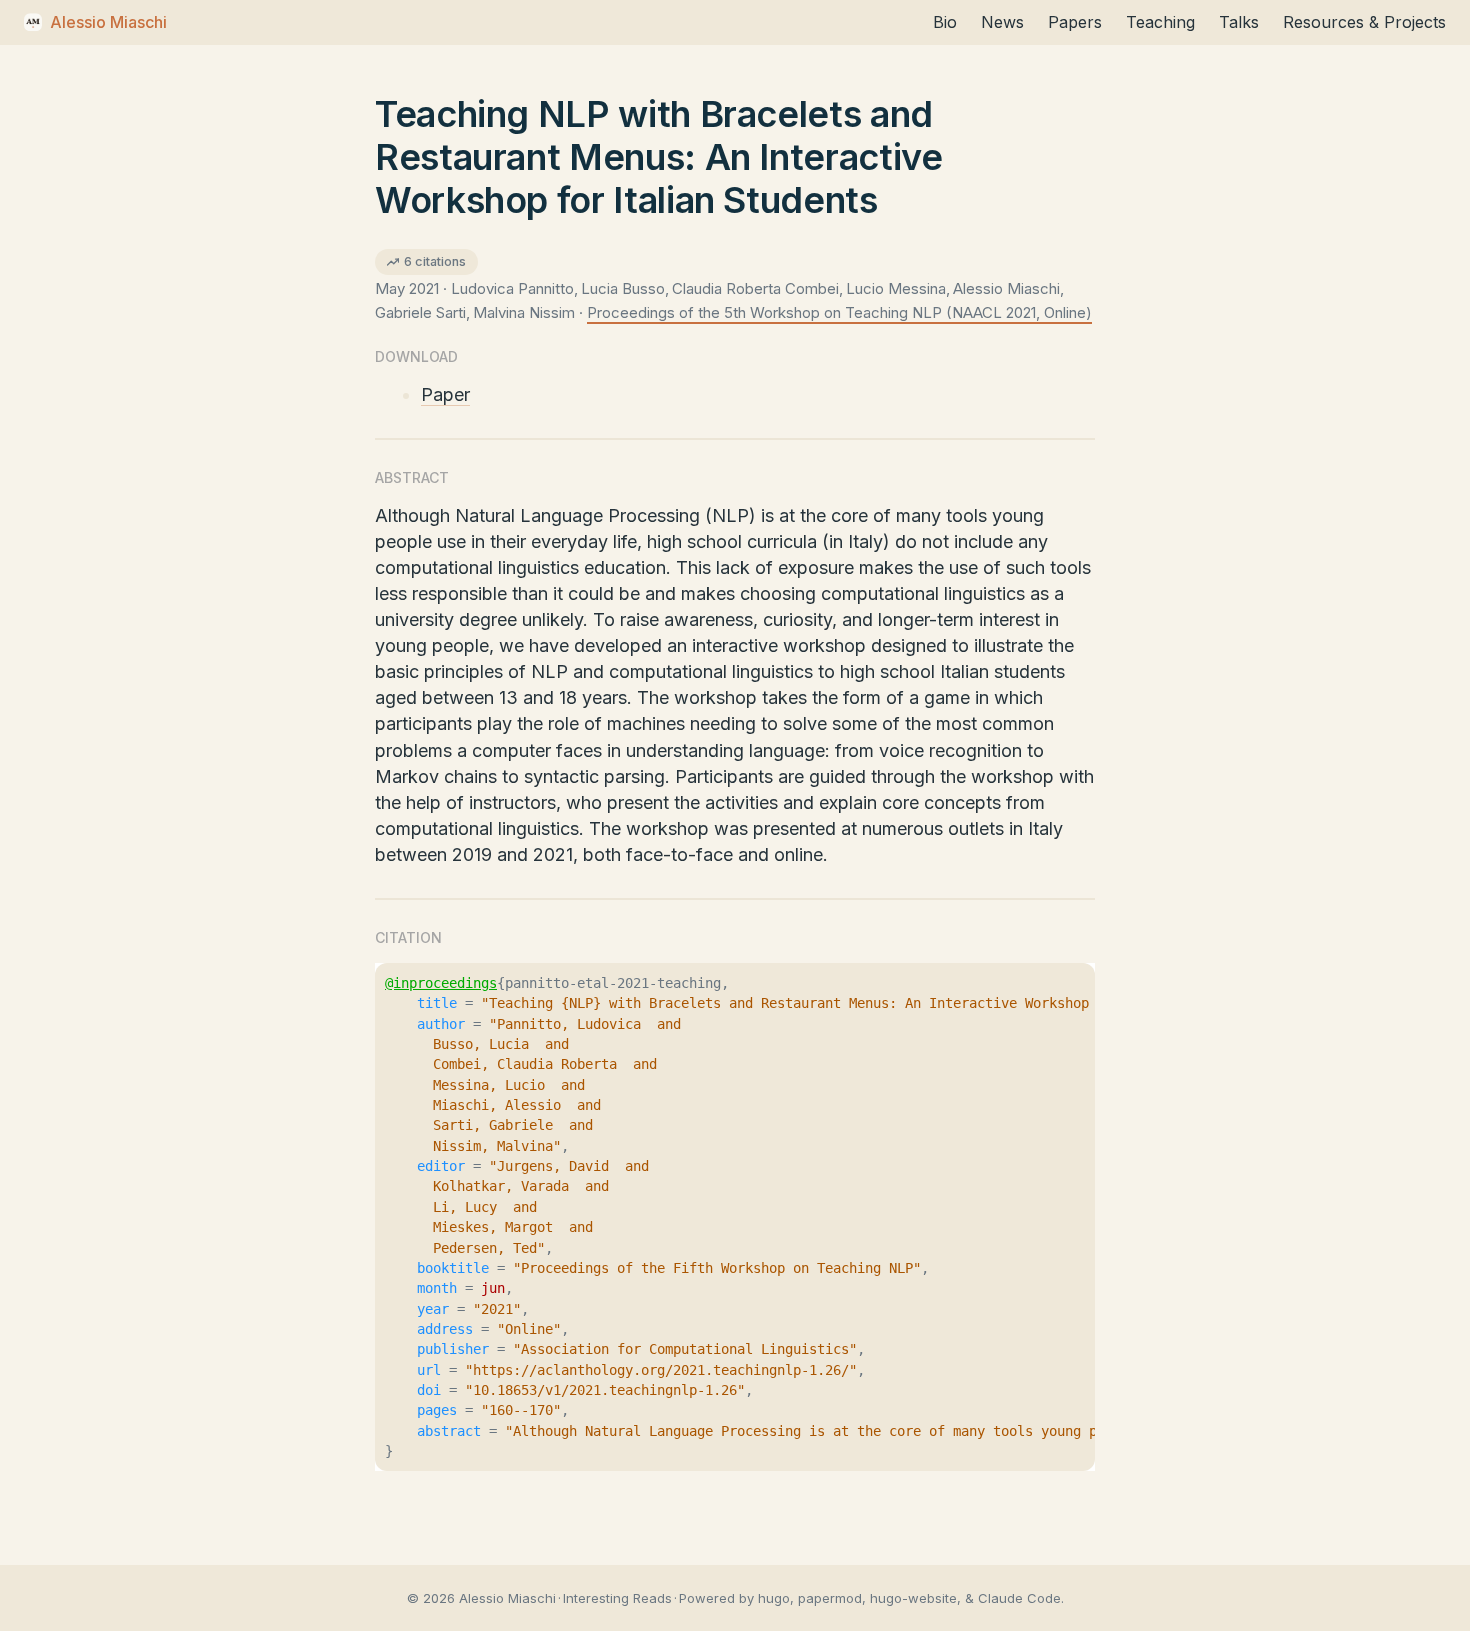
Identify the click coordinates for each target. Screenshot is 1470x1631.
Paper (445, 394)
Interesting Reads (617, 1598)
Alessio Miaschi (108, 22)
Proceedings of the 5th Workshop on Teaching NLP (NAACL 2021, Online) (839, 312)
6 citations (435, 261)
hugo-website (913, 1598)
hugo (774, 1598)
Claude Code (1019, 1598)
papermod (830, 1598)
